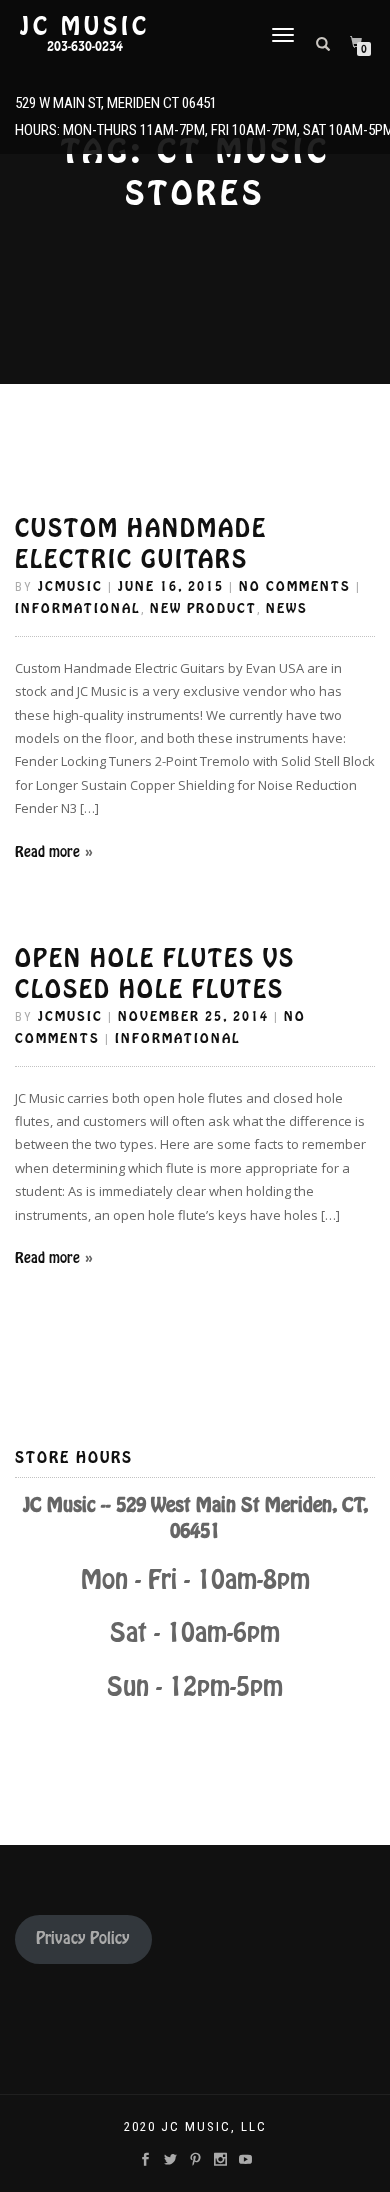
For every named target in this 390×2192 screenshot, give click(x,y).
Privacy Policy (83, 1938)
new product (203, 608)
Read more (47, 852)
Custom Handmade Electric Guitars (141, 544)
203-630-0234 (85, 47)
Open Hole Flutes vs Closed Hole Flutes (155, 974)
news (287, 608)
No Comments (295, 586)
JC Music (85, 27)
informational (78, 608)
